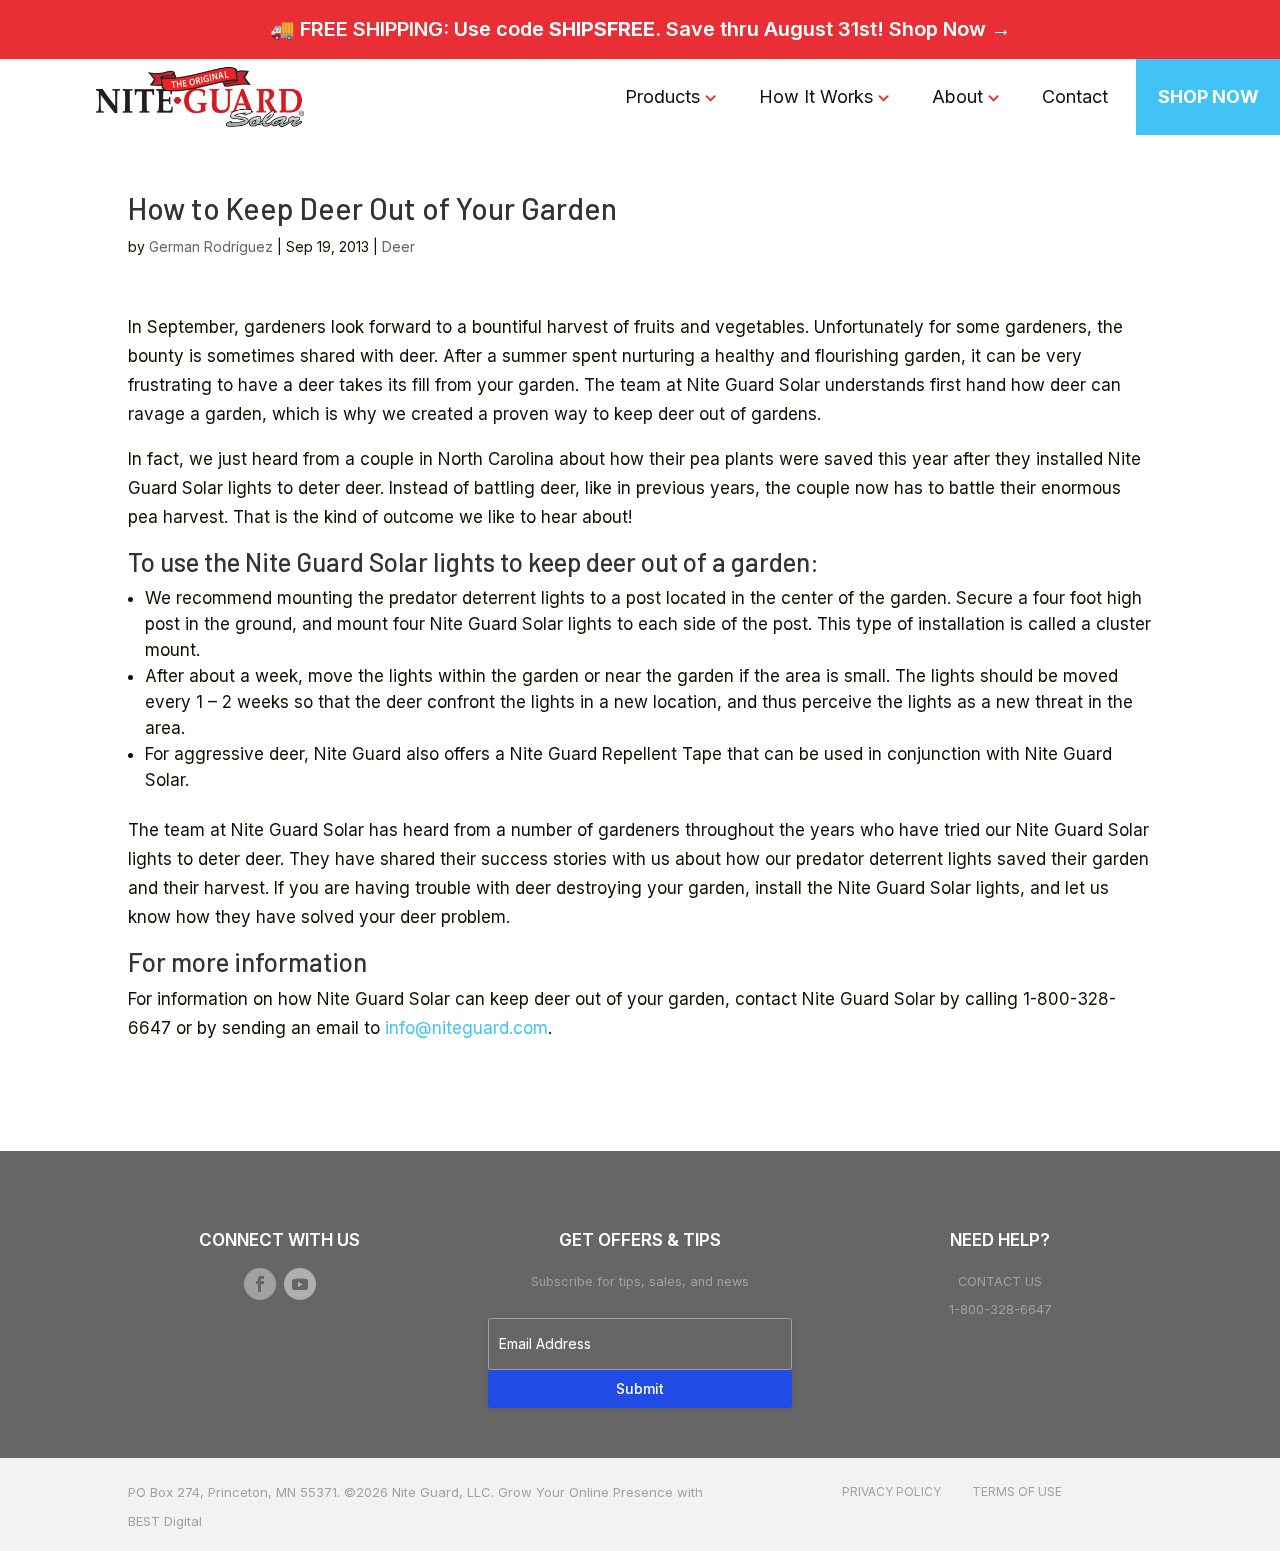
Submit (640, 1388)
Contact (1075, 96)
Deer (398, 246)
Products (662, 96)
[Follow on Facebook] (260, 1284)
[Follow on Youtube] (300, 1284)
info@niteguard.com (466, 1028)
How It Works (816, 96)
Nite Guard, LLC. (443, 1492)
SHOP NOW (1208, 96)
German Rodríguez (211, 246)
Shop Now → (950, 29)
